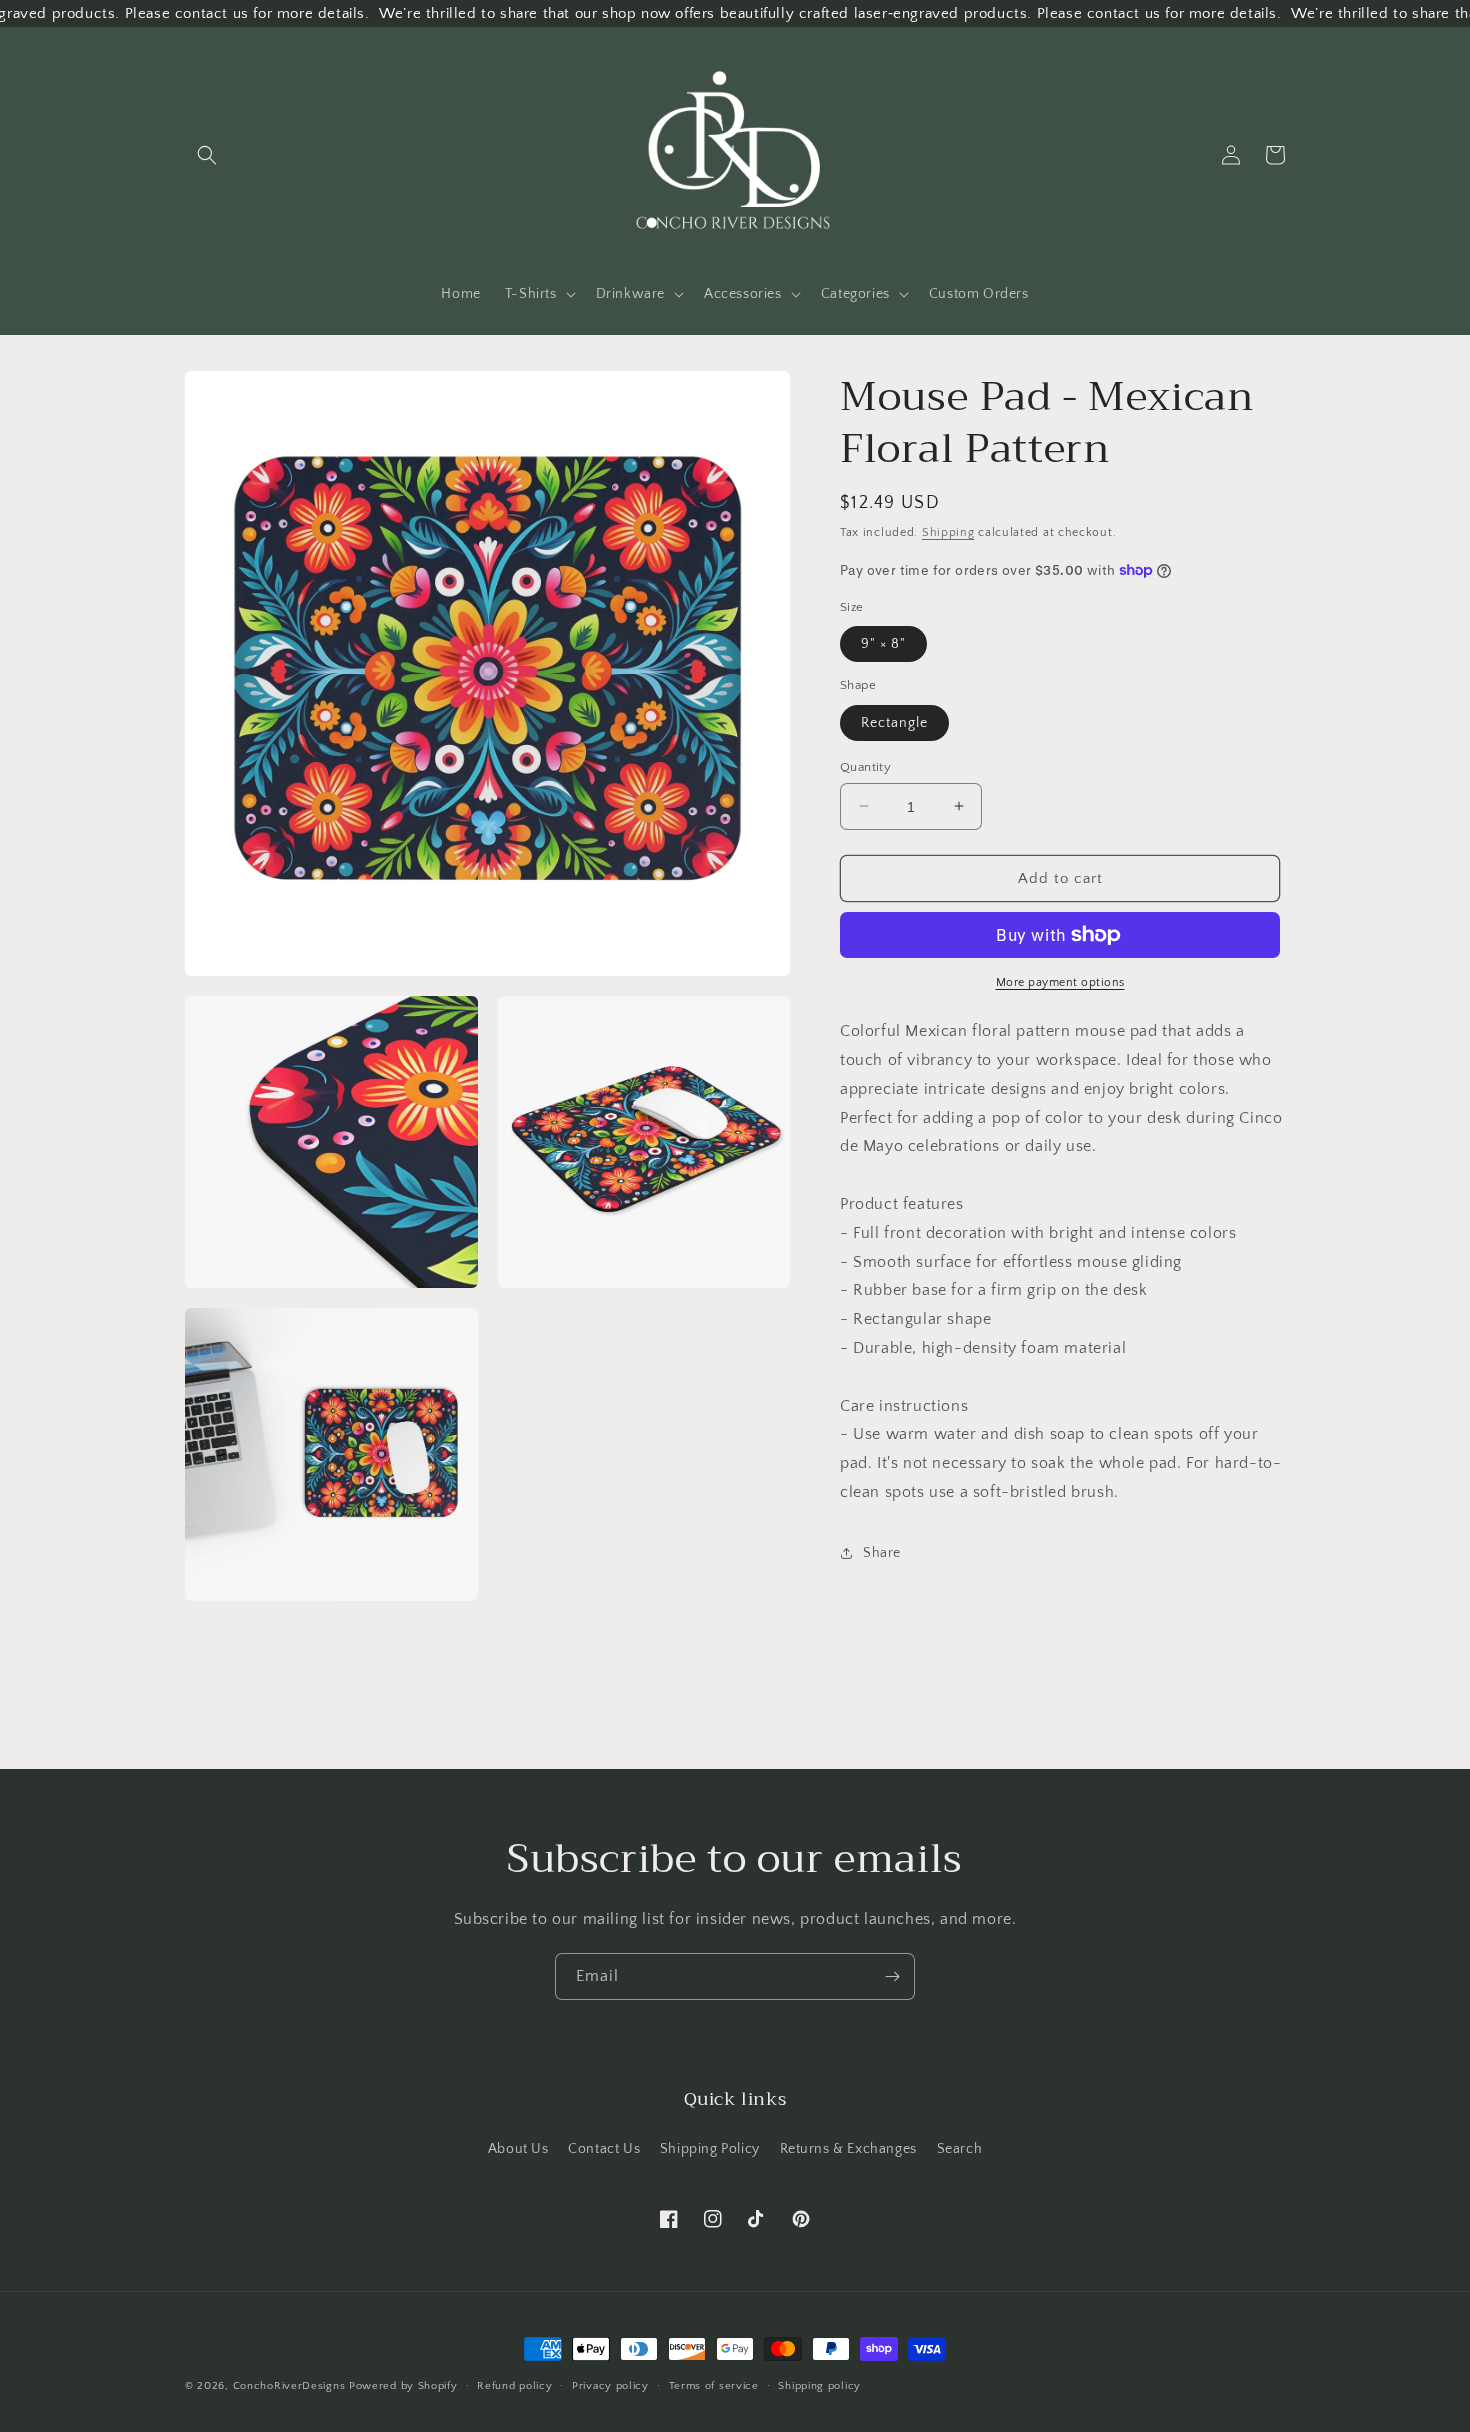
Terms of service (714, 2386)
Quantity (865, 766)
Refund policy (514, 2386)
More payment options (1060, 982)
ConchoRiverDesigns (289, 2386)
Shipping (948, 532)
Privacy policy (610, 2386)
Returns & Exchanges (848, 2149)
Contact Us (604, 2149)
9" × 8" (883, 644)
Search (960, 2149)
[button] (207, 155)
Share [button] (882, 1553)
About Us (518, 2149)
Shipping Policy (710, 2149)
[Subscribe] (892, 1976)
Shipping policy (819, 2386)
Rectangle (894, 722)
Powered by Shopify (403, 2386)
